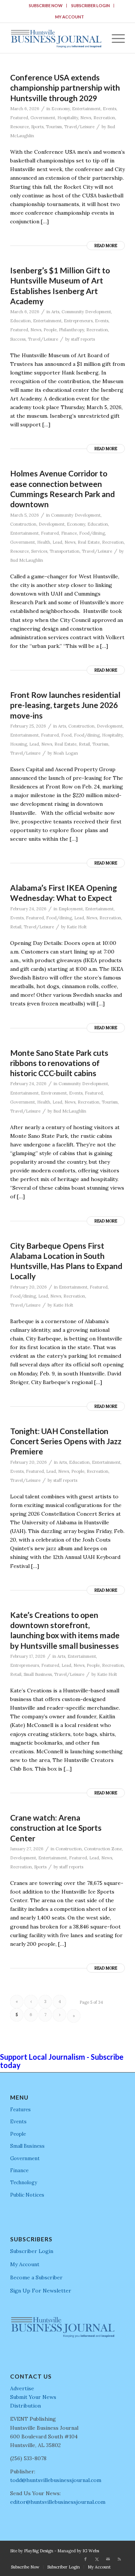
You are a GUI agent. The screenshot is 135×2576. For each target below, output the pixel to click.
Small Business (38, 1674)
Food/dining (92, 533)
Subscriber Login (91, 5)
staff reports (83, 339)
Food (66, 735)
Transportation (64, 551)
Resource (19, 127)
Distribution (25, 2406)
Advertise (22, 2388)
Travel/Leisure (79, 127)
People (50, 330)
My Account (70, 17)
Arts (55, 312)
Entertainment (86, 109)
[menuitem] (46, 6)
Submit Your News (33, 2397)
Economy (61, 109)
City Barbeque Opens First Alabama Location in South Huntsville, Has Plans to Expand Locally (66, 1261)
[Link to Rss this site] (119, 2559)
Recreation (104, 118)
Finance (69, 533)
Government (43, 118)
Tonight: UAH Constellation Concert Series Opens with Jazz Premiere (66, 1441)
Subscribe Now (46, 5)
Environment (54, 1093)
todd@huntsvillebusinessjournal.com (56, 2480)
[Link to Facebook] (85, 2559)
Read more (106, 246)
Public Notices (27, 2195)
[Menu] (115, 38)
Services (39, 551)
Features (20, 2110)
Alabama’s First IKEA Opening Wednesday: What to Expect (64, 893)
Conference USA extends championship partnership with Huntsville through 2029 (65, 88)
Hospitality (68, 118)
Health (44, 542)
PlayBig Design (39, 2551)
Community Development (86, 312)
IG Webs (91, 2551)
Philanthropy (71, 330)
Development (52, 524)
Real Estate (89, 542)
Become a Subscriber (36, 2277)
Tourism (54, 127)
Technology (24, 2183)
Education (20, 321)
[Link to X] (97, 2559)
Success (18, 339)
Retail (84, 744)
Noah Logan (66, 753)
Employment (71, 909)
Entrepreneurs (78, 321)
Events (109, 109)
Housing (19, 744)
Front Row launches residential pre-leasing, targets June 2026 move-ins (65, 705)
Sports (37, 127)
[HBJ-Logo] (56, 38)
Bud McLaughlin (27, 560)
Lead (57, 542)
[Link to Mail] (108, 2559)
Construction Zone (103, 1849)
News (86, 118)
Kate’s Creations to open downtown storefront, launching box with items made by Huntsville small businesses (65, 1630)
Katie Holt (77, 927)
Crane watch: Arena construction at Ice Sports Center (56, 1828)
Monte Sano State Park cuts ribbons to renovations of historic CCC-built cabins (59, 1063)
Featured (19, 118)
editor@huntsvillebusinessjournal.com (58, 2502)
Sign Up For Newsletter (41, 2291)
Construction (23, 524)
